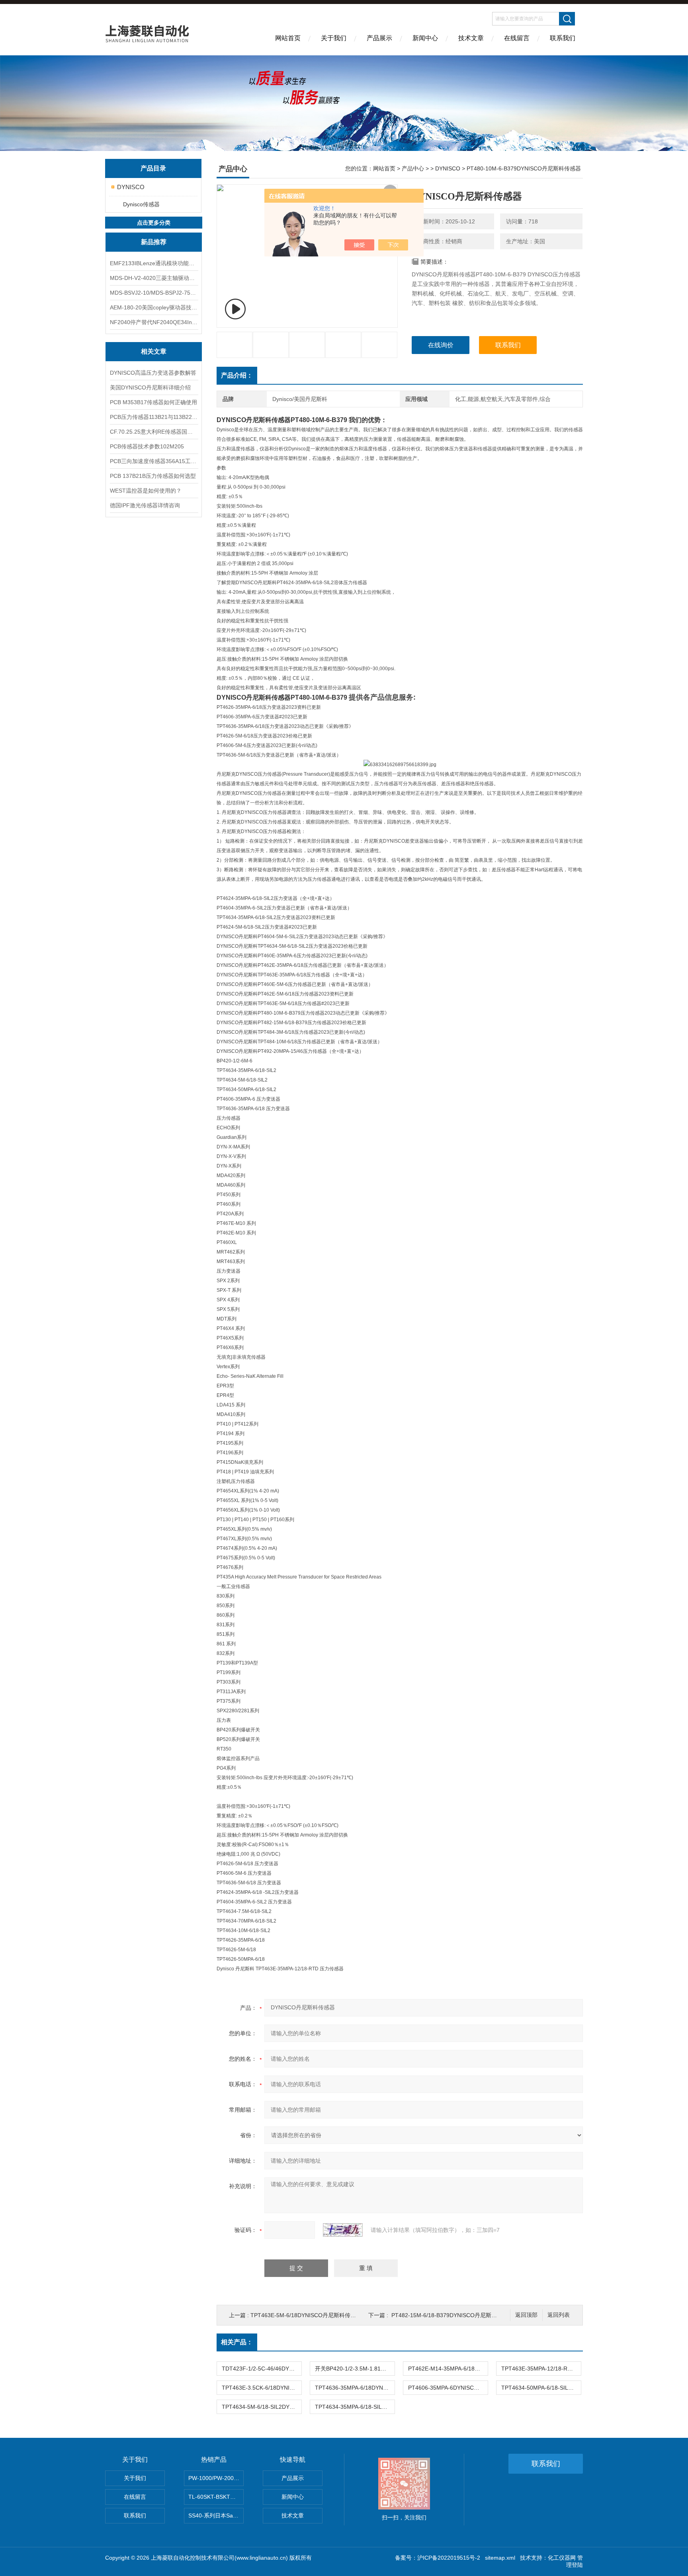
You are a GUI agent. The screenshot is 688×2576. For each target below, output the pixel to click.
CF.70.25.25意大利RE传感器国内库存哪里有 (154, 432)
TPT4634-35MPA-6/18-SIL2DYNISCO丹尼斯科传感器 (355, 2407)
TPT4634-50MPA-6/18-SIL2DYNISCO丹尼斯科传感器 (541, 2388)
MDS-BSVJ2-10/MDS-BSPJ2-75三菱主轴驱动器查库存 (154, 293)
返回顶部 (526, 2315)
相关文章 (154, 351)
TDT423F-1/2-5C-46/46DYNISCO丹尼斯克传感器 (262, 2369)
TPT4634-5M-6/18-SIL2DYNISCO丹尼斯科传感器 (262, 2407)
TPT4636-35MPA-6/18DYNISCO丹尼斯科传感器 (355, 2388)
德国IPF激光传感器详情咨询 (145, 505)
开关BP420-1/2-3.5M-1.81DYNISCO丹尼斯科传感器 (355, 2369)
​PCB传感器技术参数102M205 (147, 446)
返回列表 (559, 2315)
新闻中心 (425, 38)
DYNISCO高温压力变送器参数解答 (153, 373)
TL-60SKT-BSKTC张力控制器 (216, 2497)
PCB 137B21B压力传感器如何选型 (153, 476)
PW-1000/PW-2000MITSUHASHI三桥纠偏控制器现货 (216, 2478)
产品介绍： (237, 375)
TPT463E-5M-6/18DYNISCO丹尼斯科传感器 (306, 2315)
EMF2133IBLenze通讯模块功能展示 (154, 263)
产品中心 (413, 168)
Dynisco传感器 (141, 204)
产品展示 (379, 38)
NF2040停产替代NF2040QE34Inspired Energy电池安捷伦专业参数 (154, 322)
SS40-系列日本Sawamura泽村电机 (216, 2515)
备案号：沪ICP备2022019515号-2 (438, 2558)
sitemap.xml (500, 2558)
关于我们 (334, 38)
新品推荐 (154, 242)
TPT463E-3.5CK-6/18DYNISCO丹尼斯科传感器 (262, 2388)
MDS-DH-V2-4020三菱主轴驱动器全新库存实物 (154, 278)
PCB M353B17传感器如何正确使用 (153, 402)
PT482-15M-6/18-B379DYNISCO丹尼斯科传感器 (452, 2315)
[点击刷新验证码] (343, 2230)
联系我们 (563, 38)
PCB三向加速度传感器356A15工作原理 (154, 461)
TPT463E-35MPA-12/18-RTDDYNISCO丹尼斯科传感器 (541, 2369)
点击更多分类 (154, 223)
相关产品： (237, 2342)
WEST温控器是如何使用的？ (146, 491)
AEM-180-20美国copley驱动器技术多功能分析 (154, 307)
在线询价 (441, 345)
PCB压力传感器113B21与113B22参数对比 (154, 417)
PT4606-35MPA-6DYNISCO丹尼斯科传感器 (448, 2388)
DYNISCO (131, 187)
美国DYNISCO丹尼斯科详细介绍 (150, 387)
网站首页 (288, 38)
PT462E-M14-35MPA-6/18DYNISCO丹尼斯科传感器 (448, 2369)
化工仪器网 (562, 2558)
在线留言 (517, 38)
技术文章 (471, 38)
